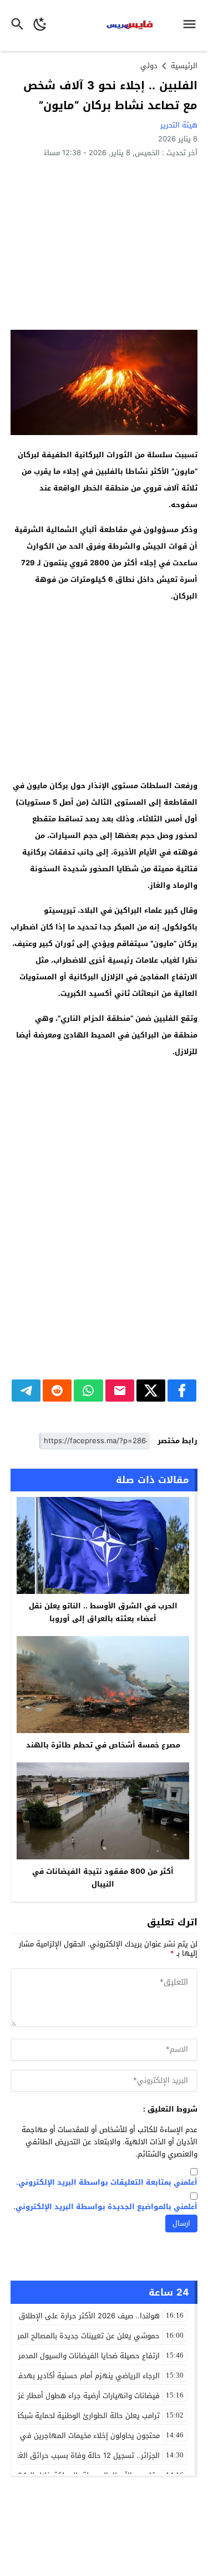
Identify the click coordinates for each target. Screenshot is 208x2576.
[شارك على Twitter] (151, 1391)
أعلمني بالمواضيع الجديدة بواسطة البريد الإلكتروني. (105, 2207)
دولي (149, 66)
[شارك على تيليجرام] (26, 1391)
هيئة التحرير (179, 125)
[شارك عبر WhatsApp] (88, 1391)
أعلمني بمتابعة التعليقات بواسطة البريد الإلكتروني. (107, 2183)
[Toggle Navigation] (192, 25)
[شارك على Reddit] (57, 1391)
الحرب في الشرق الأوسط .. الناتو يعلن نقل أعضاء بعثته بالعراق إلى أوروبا (103, 1612)
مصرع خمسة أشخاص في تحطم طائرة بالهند (103, 1745)
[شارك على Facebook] (182, 1391)
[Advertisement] (104, 243)
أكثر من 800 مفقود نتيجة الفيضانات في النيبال (103, 1878)
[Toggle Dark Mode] (40, 25)
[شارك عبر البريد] (120, 1391)
